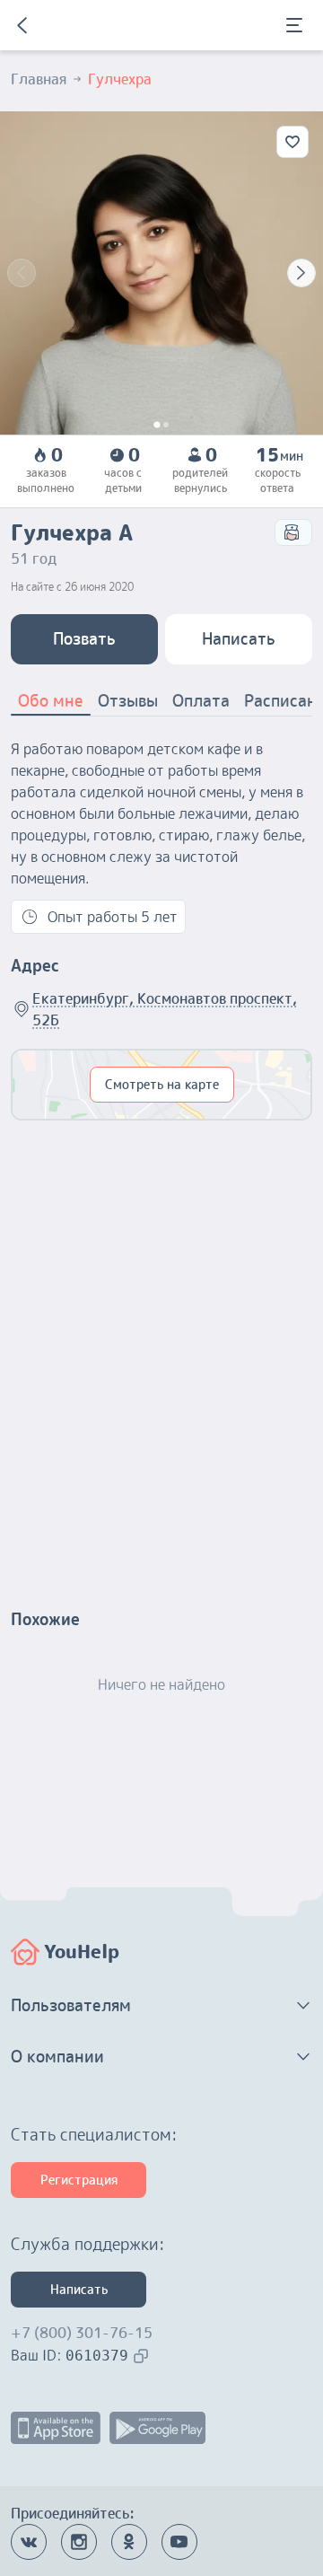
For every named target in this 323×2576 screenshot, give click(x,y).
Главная (39, 79)
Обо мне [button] (51, 701)
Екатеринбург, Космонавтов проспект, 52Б (165, 1009)
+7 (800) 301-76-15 (82, 2333)
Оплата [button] (201, 701)
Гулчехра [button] (120, 79)
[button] (161, 2006)
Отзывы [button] (128, 701)
